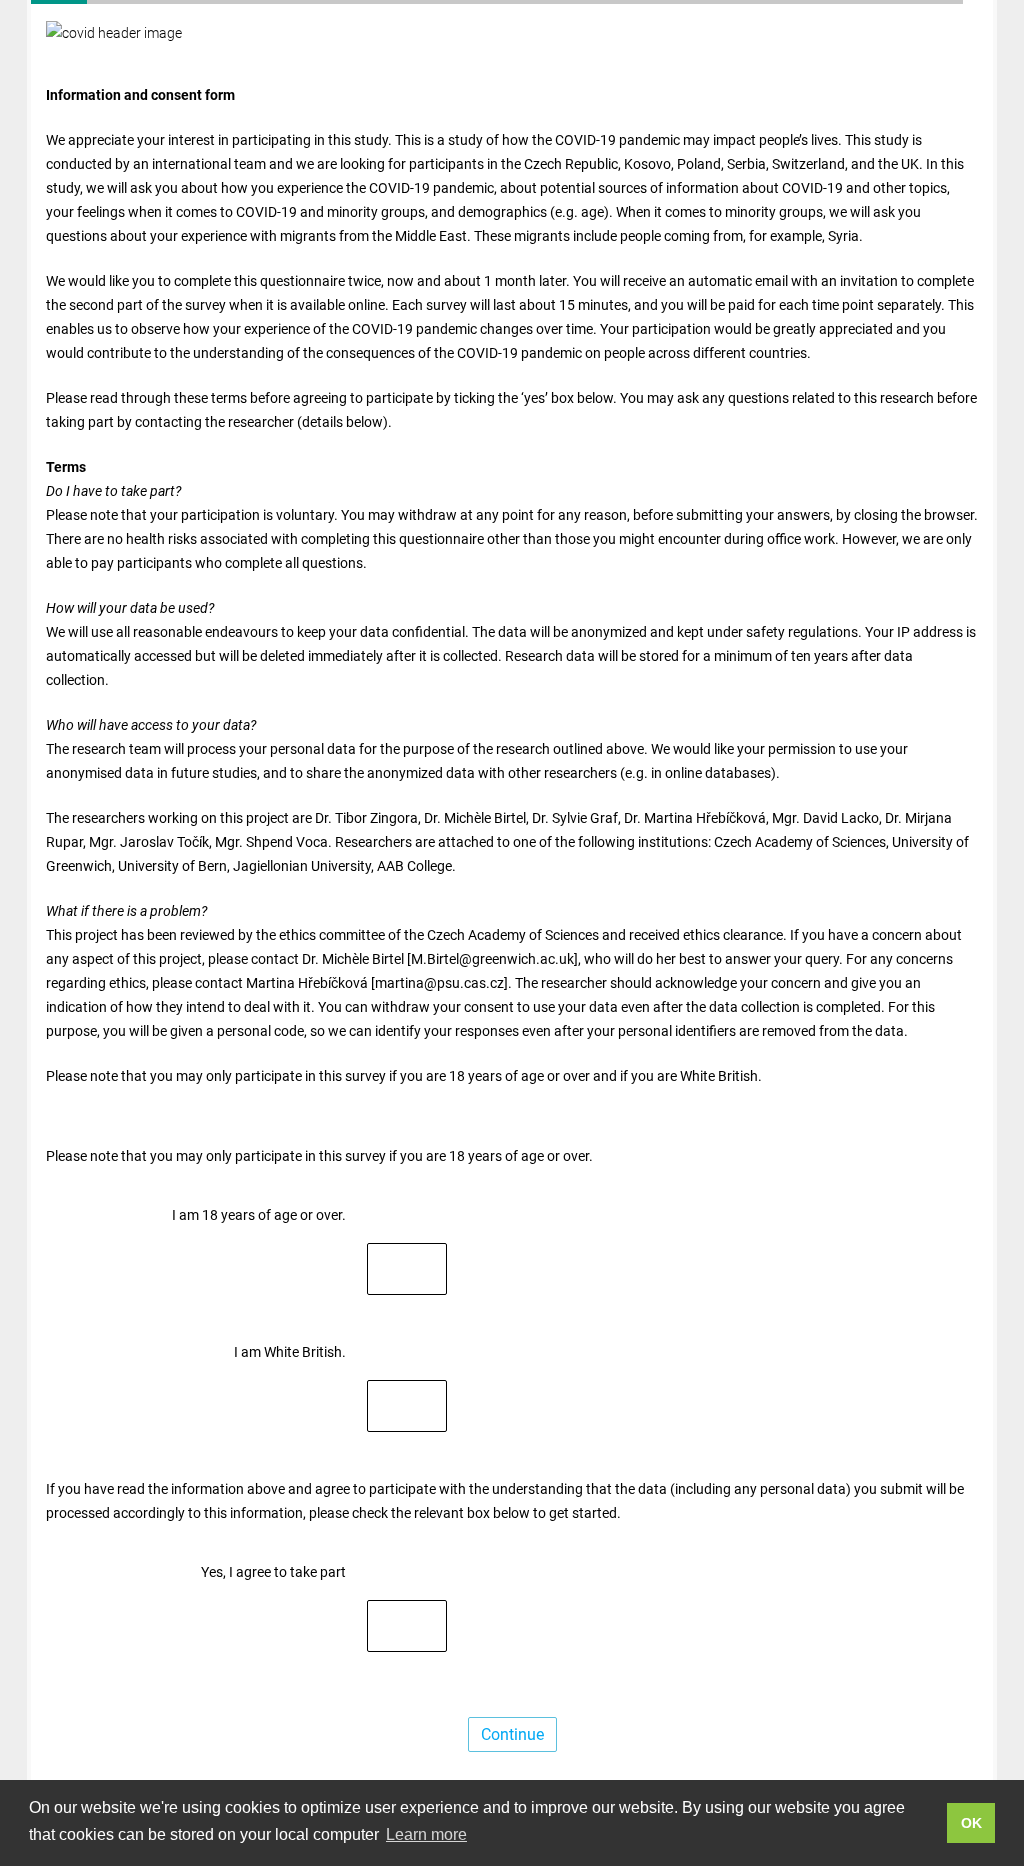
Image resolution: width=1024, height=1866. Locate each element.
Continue (512, 1734)
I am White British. (290, 1352)
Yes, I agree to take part (273, 1572)
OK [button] (971, 1823)
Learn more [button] (426, 1834)
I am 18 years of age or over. (259, 1215)
